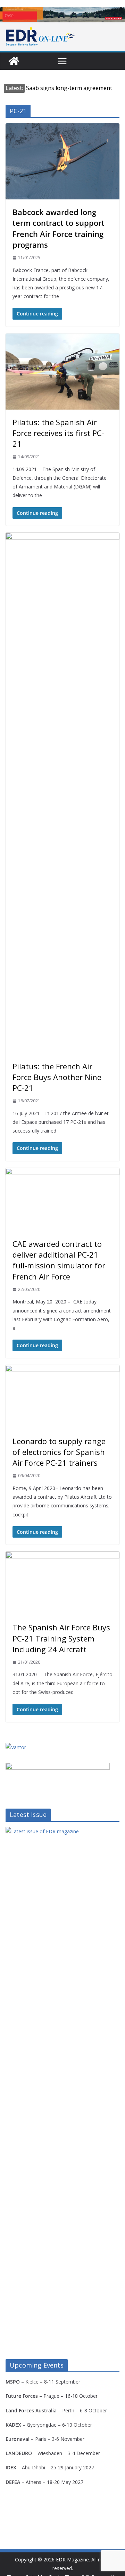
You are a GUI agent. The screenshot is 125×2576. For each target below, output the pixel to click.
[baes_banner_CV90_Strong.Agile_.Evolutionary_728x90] (62, 15)
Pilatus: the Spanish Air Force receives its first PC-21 (58, 433)
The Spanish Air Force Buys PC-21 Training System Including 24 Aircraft (61, 1638)
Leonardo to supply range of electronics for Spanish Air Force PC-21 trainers (59, 1452)
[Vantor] (16, 1747)
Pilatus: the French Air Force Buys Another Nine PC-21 (57, 1077)
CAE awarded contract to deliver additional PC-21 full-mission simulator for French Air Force (59, 1260)
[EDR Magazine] (14, 61)
